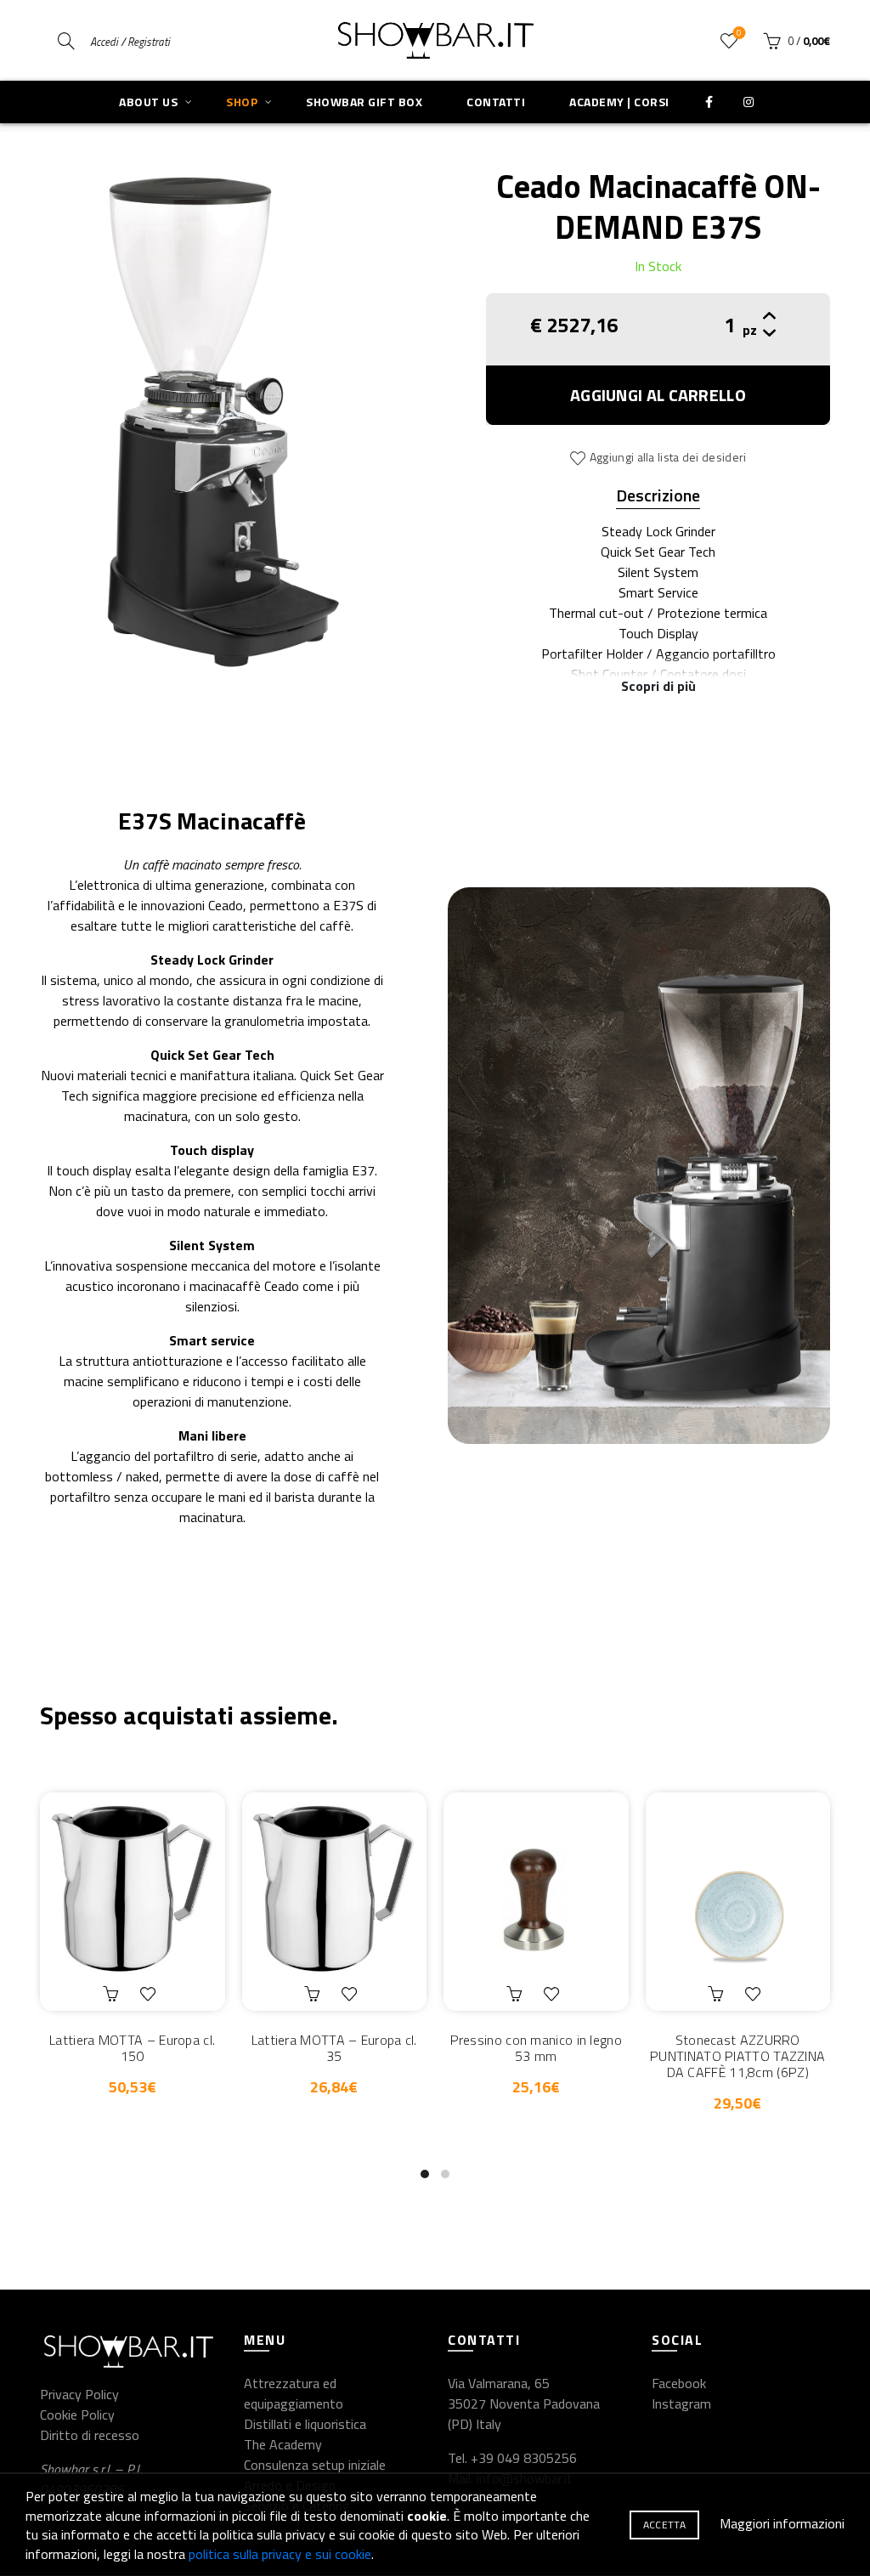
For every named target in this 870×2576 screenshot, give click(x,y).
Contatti (496, 102)
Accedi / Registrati (130, 42)
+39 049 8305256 (524, 2458)
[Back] (53, 110)
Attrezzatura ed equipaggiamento (294, 2393)
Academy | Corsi (619, 102)
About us (148, 102)
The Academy (283, 2444)
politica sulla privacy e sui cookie (280, 2554)
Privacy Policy (79, 2394)
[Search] (66, 41)
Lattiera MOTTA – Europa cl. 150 (132, 2048)
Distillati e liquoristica (305, 2424)
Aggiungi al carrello (658, 395)
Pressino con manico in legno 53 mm (536, 2048)
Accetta (664, 2525)
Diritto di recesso (90, 2435)
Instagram (681, 2403)
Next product (817, 110)
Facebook (679, 2383)
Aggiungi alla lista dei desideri (668, 457)
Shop (242, 102)
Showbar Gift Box (364, 102)
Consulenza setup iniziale (315, 2465)
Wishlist (739, 34)
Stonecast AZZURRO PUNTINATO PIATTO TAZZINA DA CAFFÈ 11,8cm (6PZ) (737, 2057)
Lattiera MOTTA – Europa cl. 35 (334, 2048)
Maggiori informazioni (782, 2523)
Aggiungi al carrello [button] (113, 1994)
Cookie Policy (77, 2415)
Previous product (775, 110)
